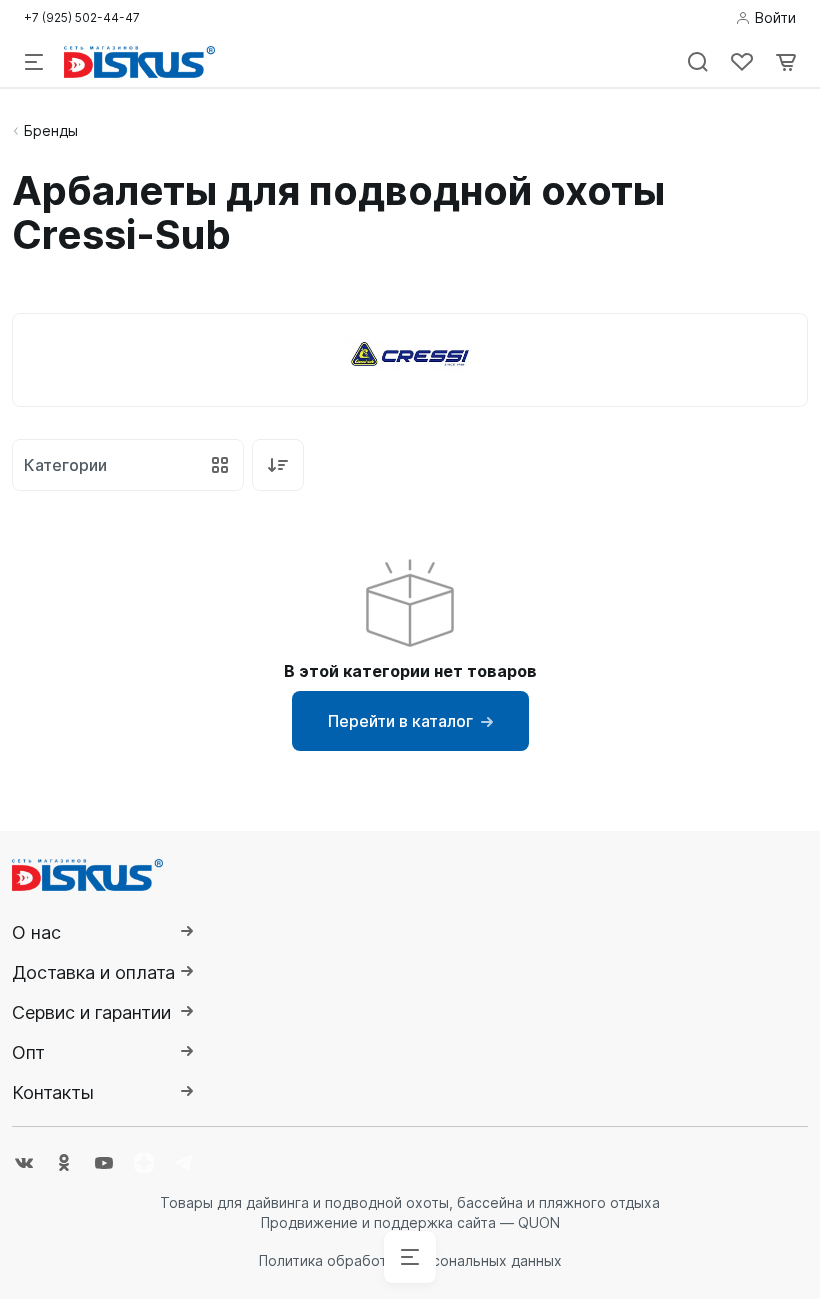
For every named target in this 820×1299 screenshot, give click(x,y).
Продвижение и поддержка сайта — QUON (410, 1222)
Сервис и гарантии (91, 1012)
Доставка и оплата (93, 972)
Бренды (51, 130)
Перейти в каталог (400, 721)
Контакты (53, 1092)
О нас (36, 932)
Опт (28, 1052)
